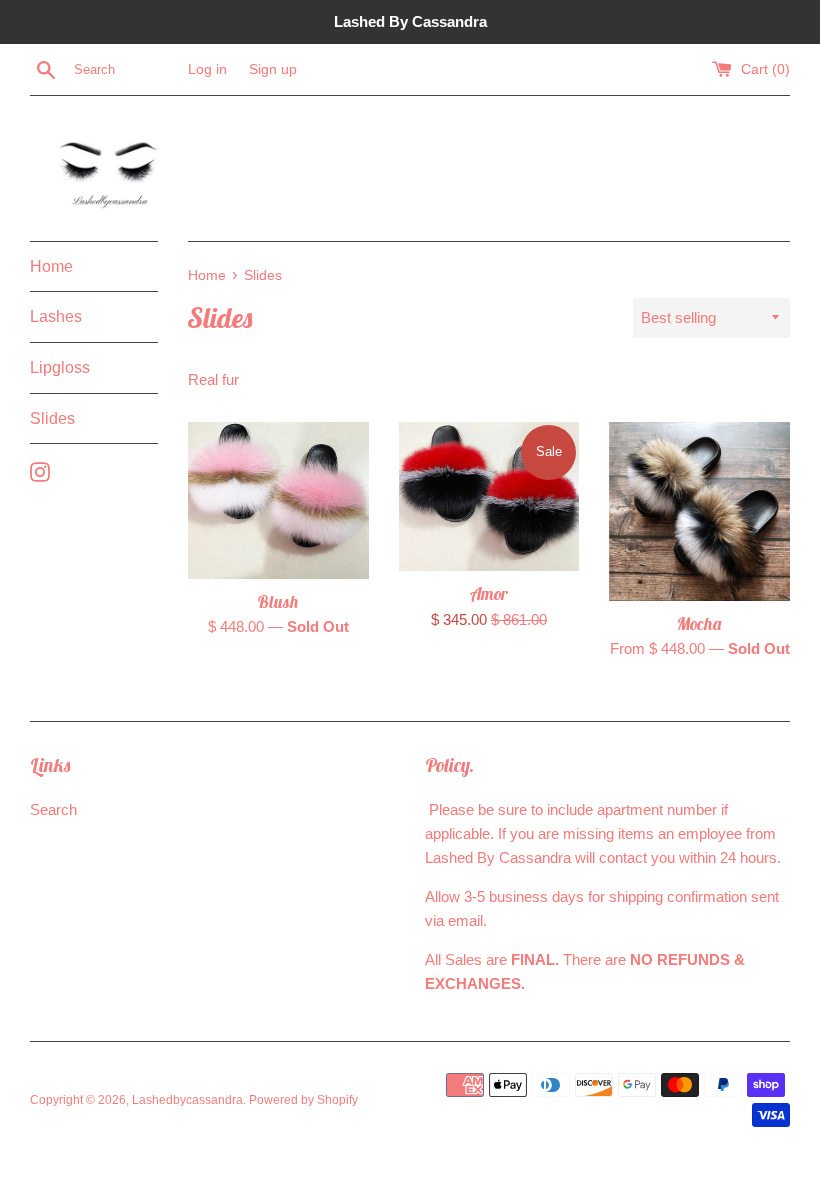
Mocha (699, 624)
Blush (278, 602)
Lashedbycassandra (187, 1100)
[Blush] (278, 500)
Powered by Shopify (303, 1100)
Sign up (273, 69)
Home (51, 266)
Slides (52, 418)
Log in (207, 69)
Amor (489, 594)
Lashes (56, 316)
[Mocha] (699, 511)
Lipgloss (60, 367)
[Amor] (489, 496)
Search (53, 809)
